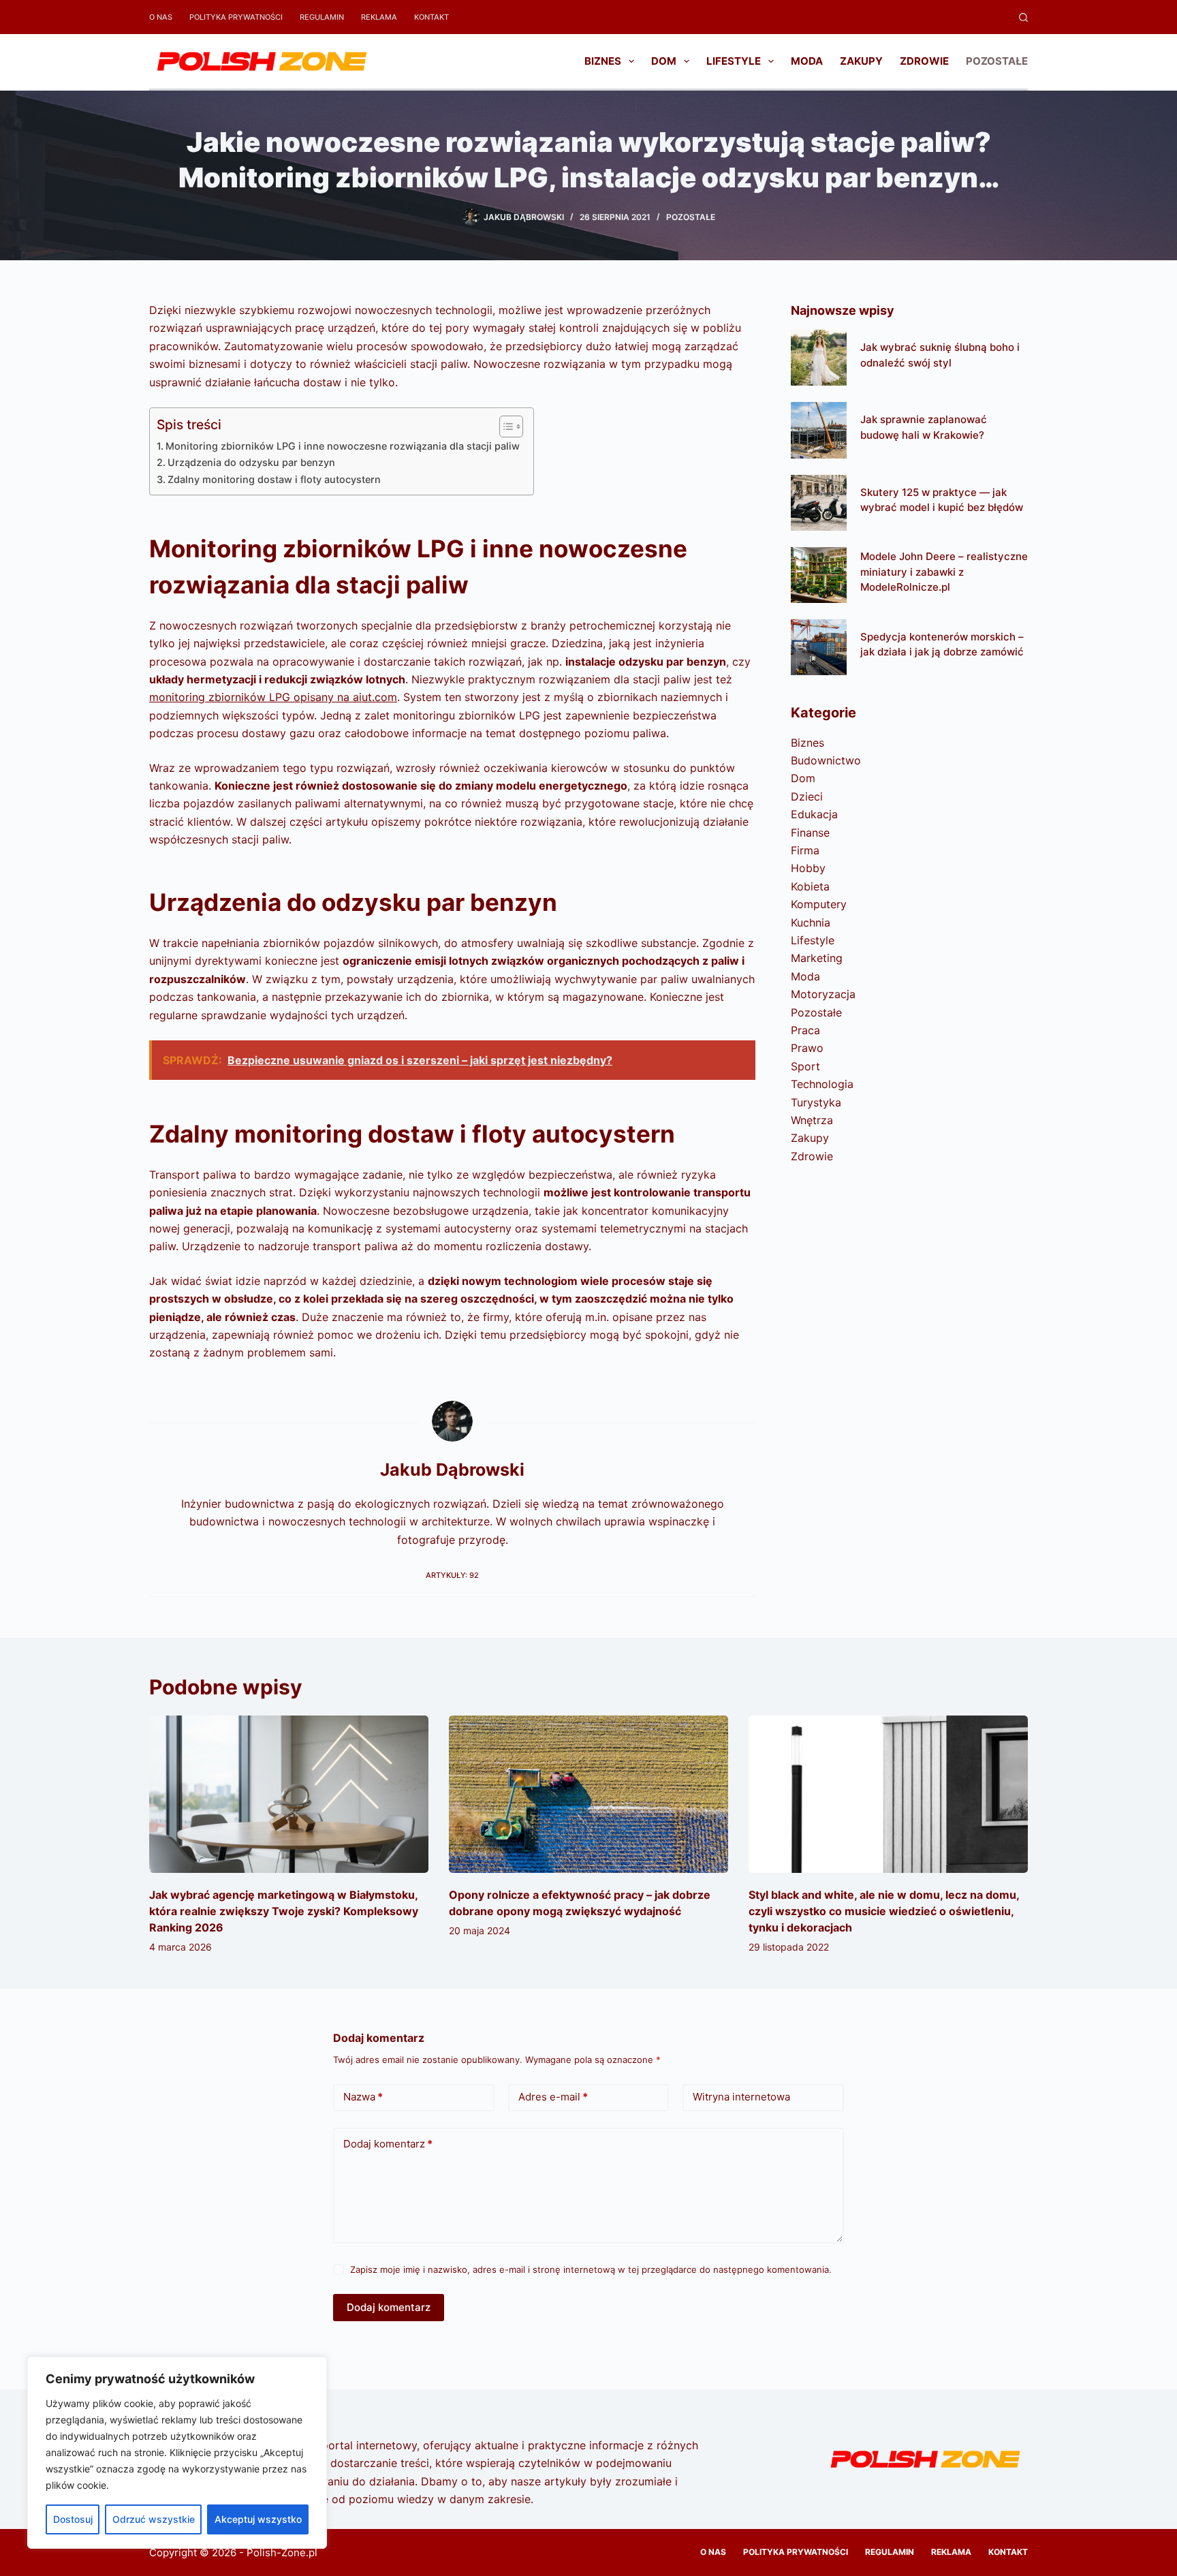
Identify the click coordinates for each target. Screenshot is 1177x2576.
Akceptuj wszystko (258, 2519)
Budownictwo (826, 760)
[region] (177, 2453)
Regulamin (322, 17)
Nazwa (363, 2097)
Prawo (807, 1048)
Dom (664, 61)
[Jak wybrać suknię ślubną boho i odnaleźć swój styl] (819, 358)
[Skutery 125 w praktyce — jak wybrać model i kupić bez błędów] (819, 503)
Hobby (808, 868)
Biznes (603, 61)
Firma (805, 850)
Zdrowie (924, 61)
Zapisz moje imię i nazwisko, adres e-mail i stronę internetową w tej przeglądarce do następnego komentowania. (591, 2269)
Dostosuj (73, 2519)
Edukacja (814, 814)
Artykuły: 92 (452, 1575)
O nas (161, 17)
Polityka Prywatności (236, 17)
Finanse (810, 833)
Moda (807, 61)
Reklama (379, 17)
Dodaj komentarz (388, 2144)
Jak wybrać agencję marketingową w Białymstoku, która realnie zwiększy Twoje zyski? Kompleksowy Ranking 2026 (284, 1911)
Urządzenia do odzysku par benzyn (251, 462)
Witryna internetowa (741, 2097)
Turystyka (816, 1102)
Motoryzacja (823, 994)
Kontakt (431, 17)
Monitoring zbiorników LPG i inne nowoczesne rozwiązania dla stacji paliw (343, 446)
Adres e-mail (553, 2097)
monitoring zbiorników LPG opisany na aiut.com (273, 697)
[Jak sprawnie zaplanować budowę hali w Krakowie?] (819, 430)
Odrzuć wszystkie (154, 2519)
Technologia (822, 1084)
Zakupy (861, 61)
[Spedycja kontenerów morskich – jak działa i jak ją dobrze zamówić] (819, 647)
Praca (805, 1030)
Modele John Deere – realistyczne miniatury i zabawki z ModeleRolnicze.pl (944, 572)
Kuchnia (811, 922)
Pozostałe (997, 61)
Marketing (817, 958)
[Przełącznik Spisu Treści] (504, 426)
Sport (805, 1066)
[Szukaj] (1023, 17)
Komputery (819, 904)
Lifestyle (734, 61)
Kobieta (810, 886)
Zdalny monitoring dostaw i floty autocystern (274, 479)
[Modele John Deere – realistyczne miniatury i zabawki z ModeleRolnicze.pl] (819, 575)
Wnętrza (812, 1120)
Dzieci (807, 796)
